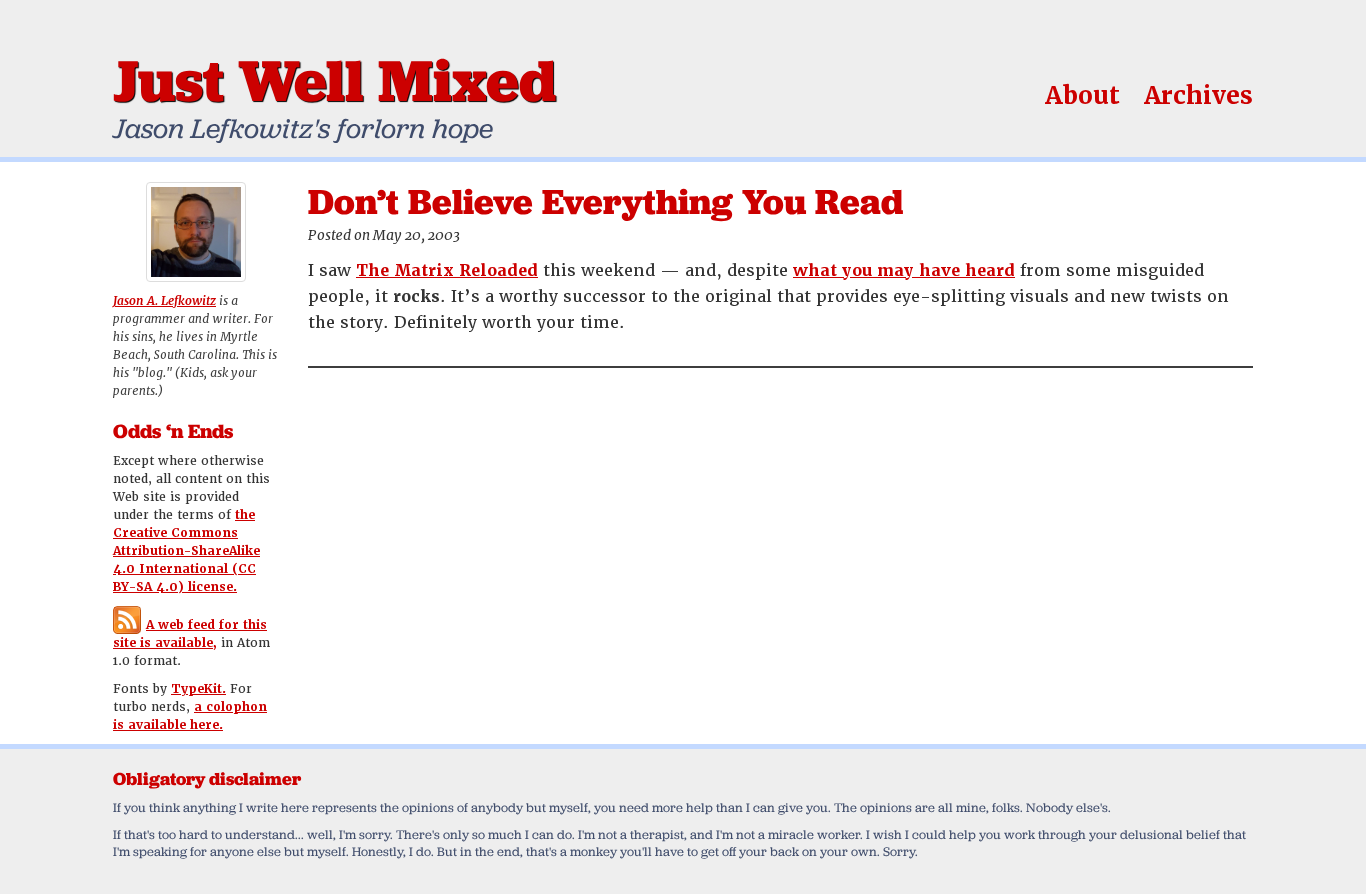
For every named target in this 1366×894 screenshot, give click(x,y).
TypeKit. (198, 689)
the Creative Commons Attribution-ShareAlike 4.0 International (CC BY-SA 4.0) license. (186, 551)
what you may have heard (904, 270)
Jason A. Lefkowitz (164, 301)
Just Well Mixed (334, 80)
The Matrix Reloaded (447, 270)
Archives (1198, 95)
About (1082, 95)
